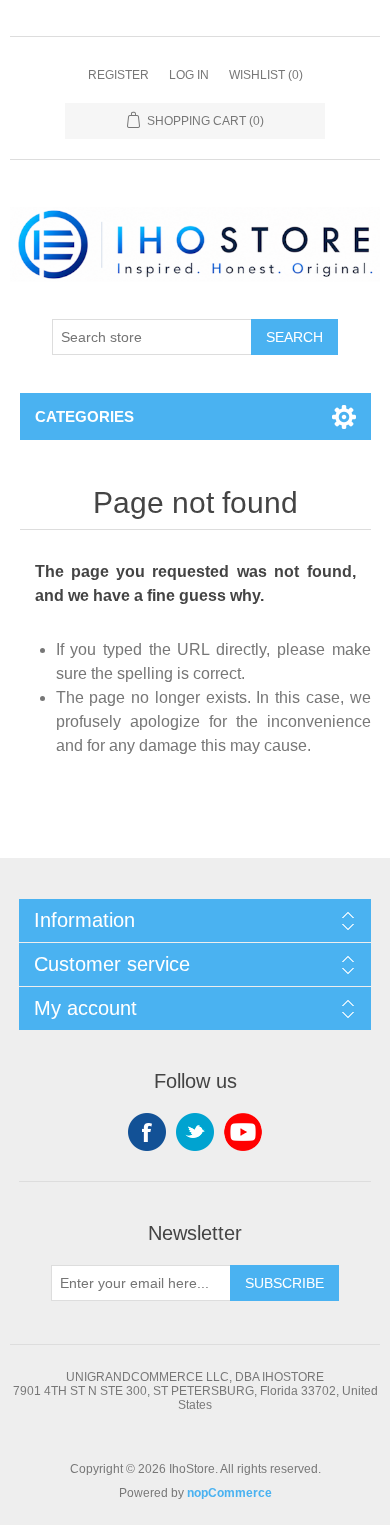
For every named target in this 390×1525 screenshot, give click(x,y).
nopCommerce (229, 1493)
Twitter (195, 1132)
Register (118, 75)
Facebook (147, 1132)
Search (294, 337)
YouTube (243, 1132)
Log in (189, 75)
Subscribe (284, 1283)
